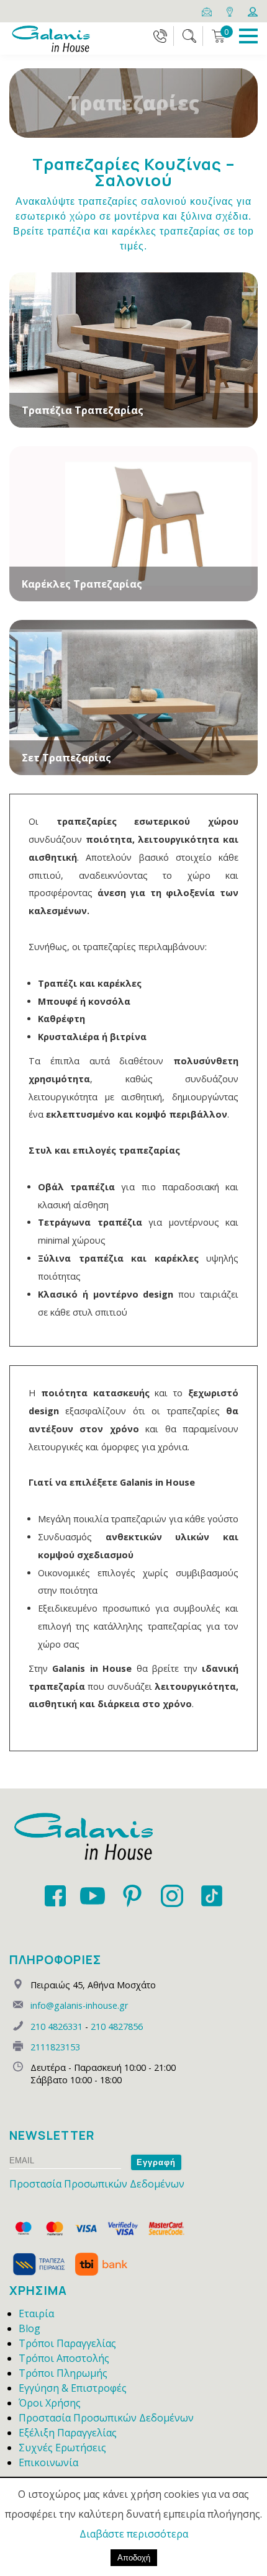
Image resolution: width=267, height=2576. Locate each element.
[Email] (208, 11)
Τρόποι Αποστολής (64, 2358)
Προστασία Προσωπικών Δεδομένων (97, 2184)
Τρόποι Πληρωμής (63, 2373)
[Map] (231, 11)
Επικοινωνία (48, 2462)
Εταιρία (36, 2313)
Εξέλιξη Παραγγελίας (68, 2433)
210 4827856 (117, 2026)
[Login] (253, 11)
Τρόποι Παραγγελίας (67, 2343)
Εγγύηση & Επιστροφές (73, 2388)
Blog (29, 2328)
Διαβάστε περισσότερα (134, 2534)
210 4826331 (57, 2026)
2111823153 (55, 2047)
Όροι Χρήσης (50, 2403)
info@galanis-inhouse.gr (79, 2005)
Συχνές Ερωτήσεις (62, 2448)
